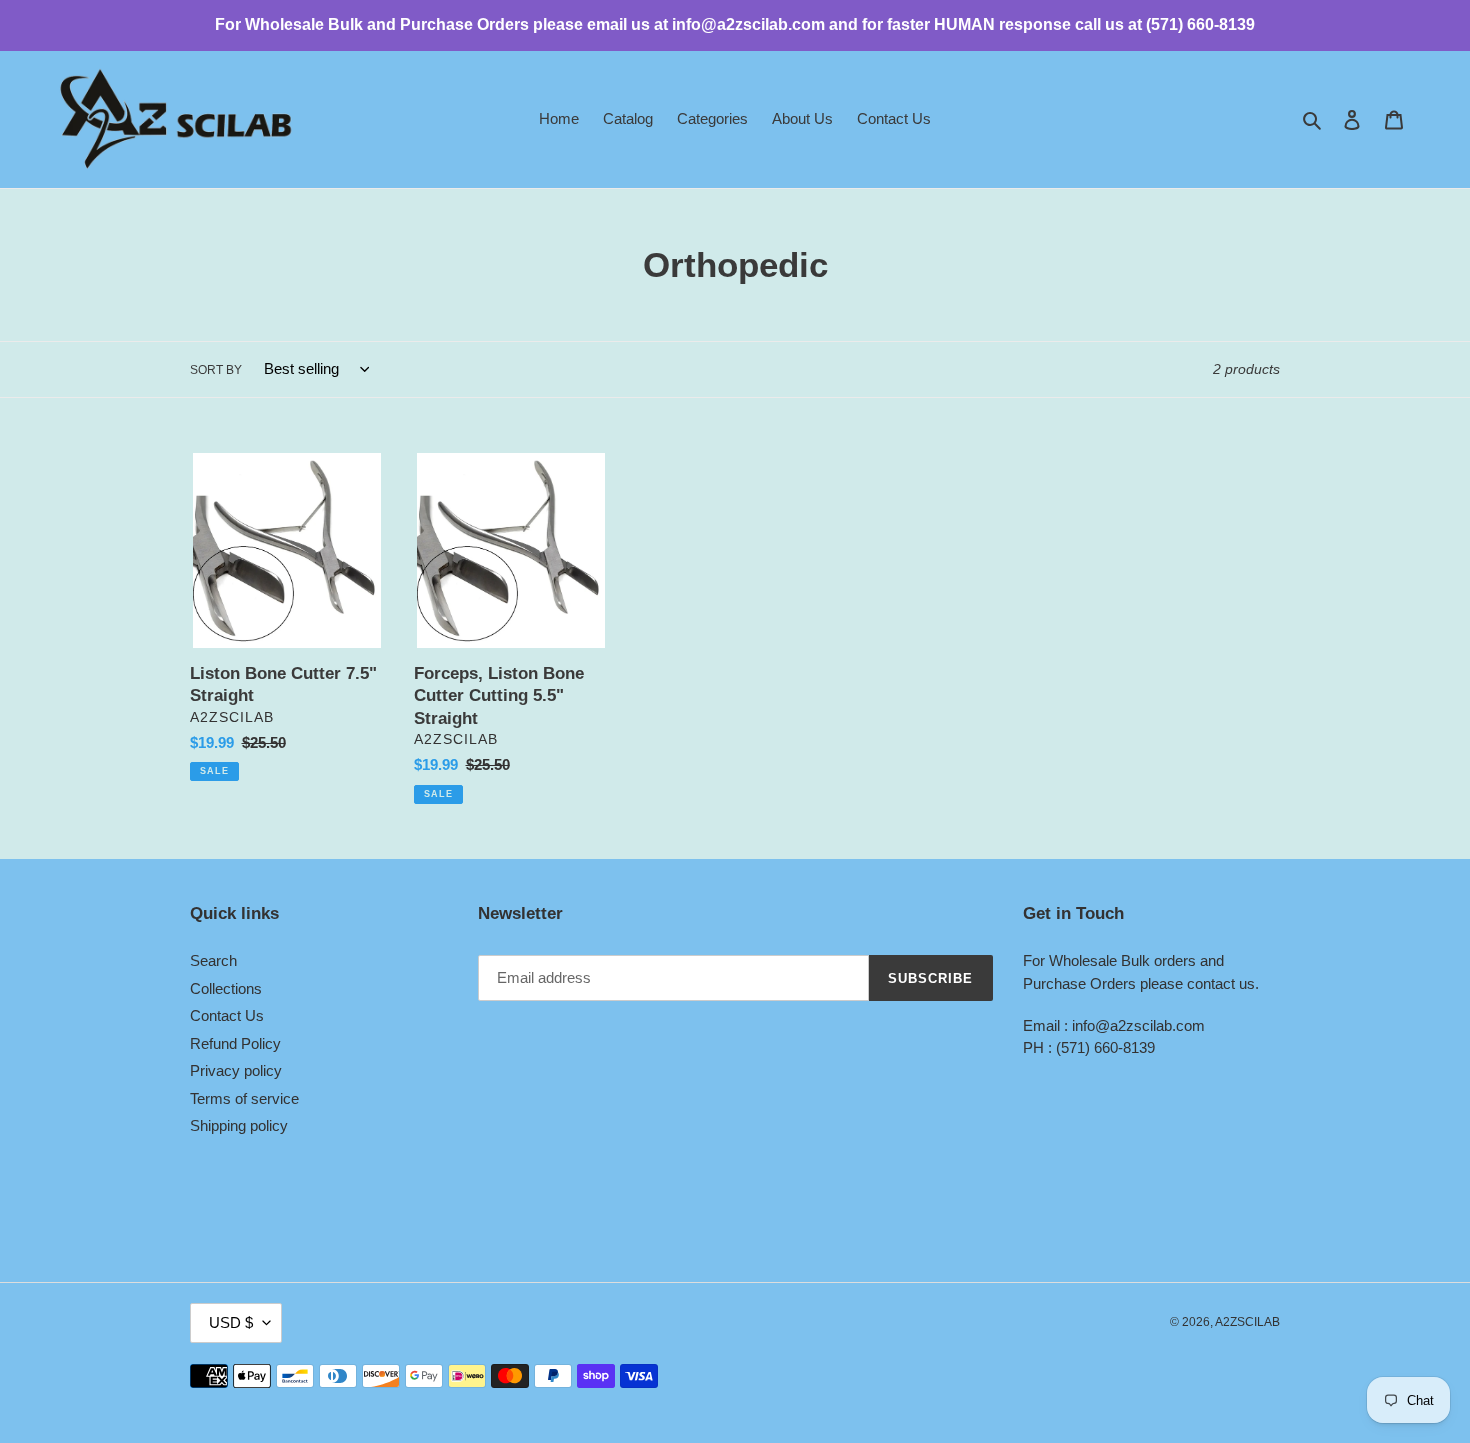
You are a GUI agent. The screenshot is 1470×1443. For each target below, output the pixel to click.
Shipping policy (239, 1125)
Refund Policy (235, 1043)
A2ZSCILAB (1247, 1322)
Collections (226, 988)
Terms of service (244, 1098)
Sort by (216, 370)
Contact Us (227, 1015)
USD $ (231, 1322)
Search (213, 960)
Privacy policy (236, 1070)
